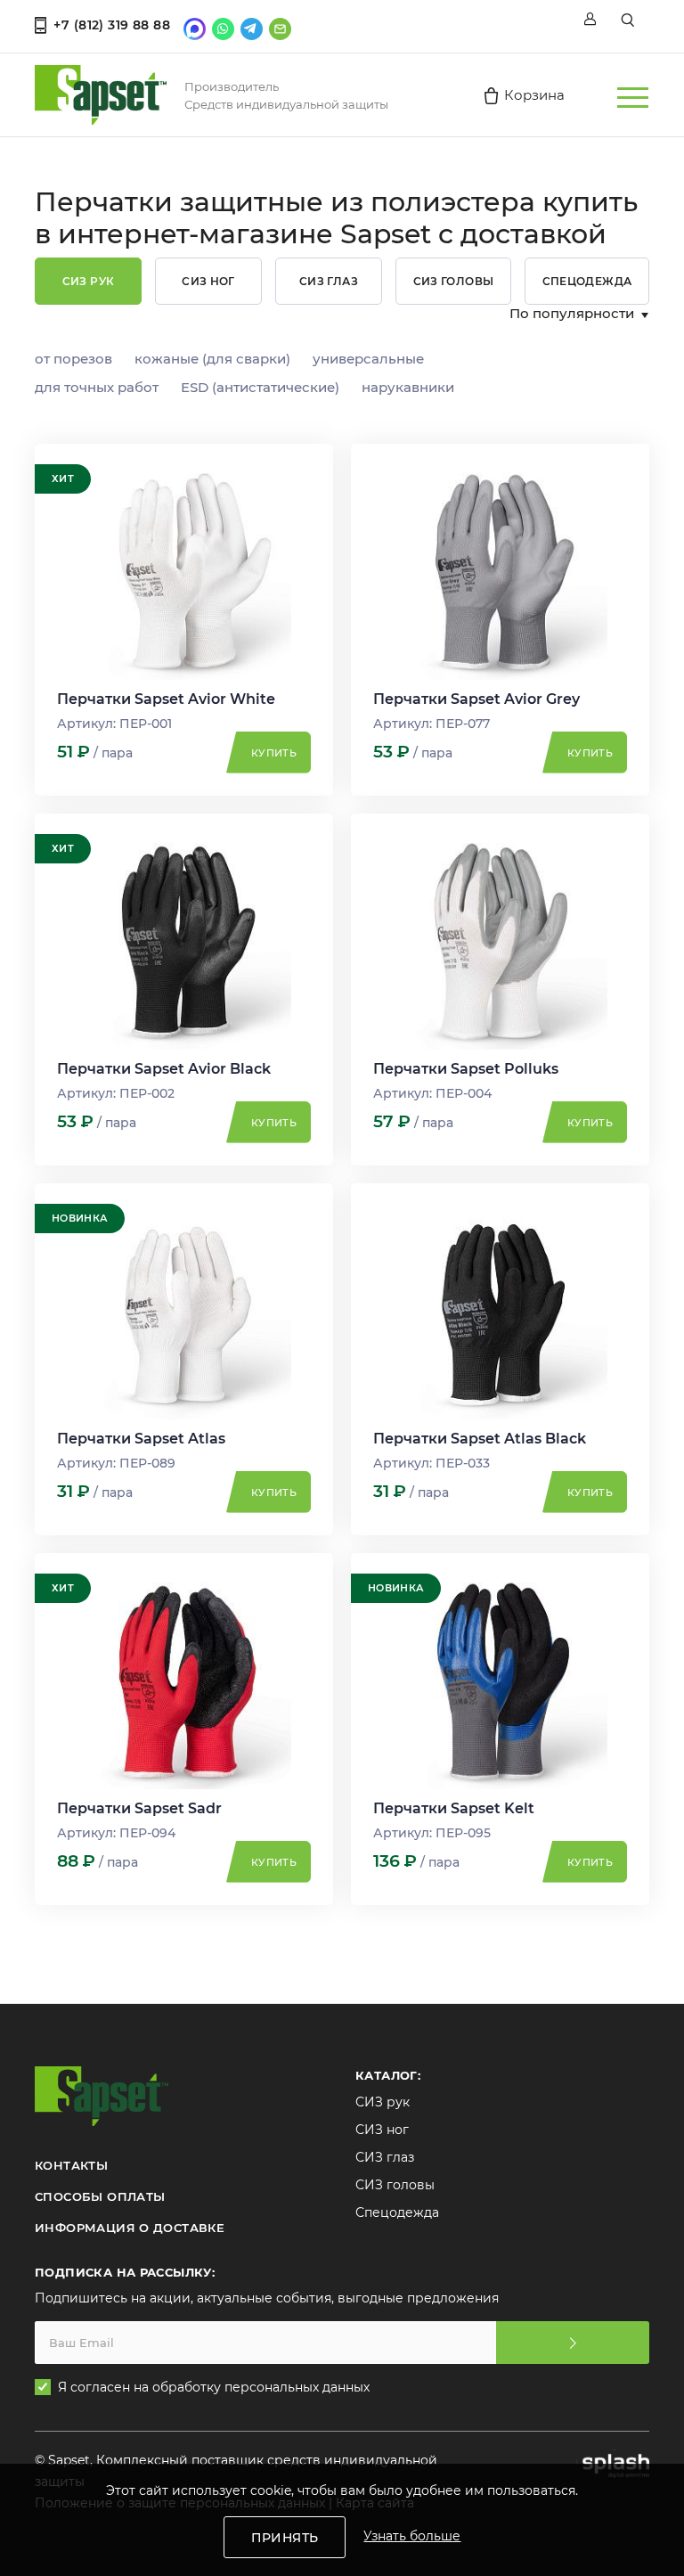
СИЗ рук (89, 281)
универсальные (368, 359)
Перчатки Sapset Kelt (454, 1808)
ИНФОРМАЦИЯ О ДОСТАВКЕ (130, 2228)
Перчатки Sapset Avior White (166, 699)
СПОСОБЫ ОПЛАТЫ (100, 2196)
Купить (274, 753)
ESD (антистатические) (260, 387)
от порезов (73, 359)
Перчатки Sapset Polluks (466, 1069)
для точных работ (97, 387)
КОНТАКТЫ (71, 2165)
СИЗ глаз (329, 281)
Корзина (534, 95)
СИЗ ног (208, 281)
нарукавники (408, 387)
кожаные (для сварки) (212, 359)
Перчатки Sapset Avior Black (164, 1069)
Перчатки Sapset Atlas (141, 1439)
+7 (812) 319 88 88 (112, 25)
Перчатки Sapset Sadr (139, 1808)
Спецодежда (587, 281)
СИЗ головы (454, 281)
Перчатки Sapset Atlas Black (480, 1439)
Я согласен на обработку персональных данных (215, 2387)
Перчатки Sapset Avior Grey (476, 699)
